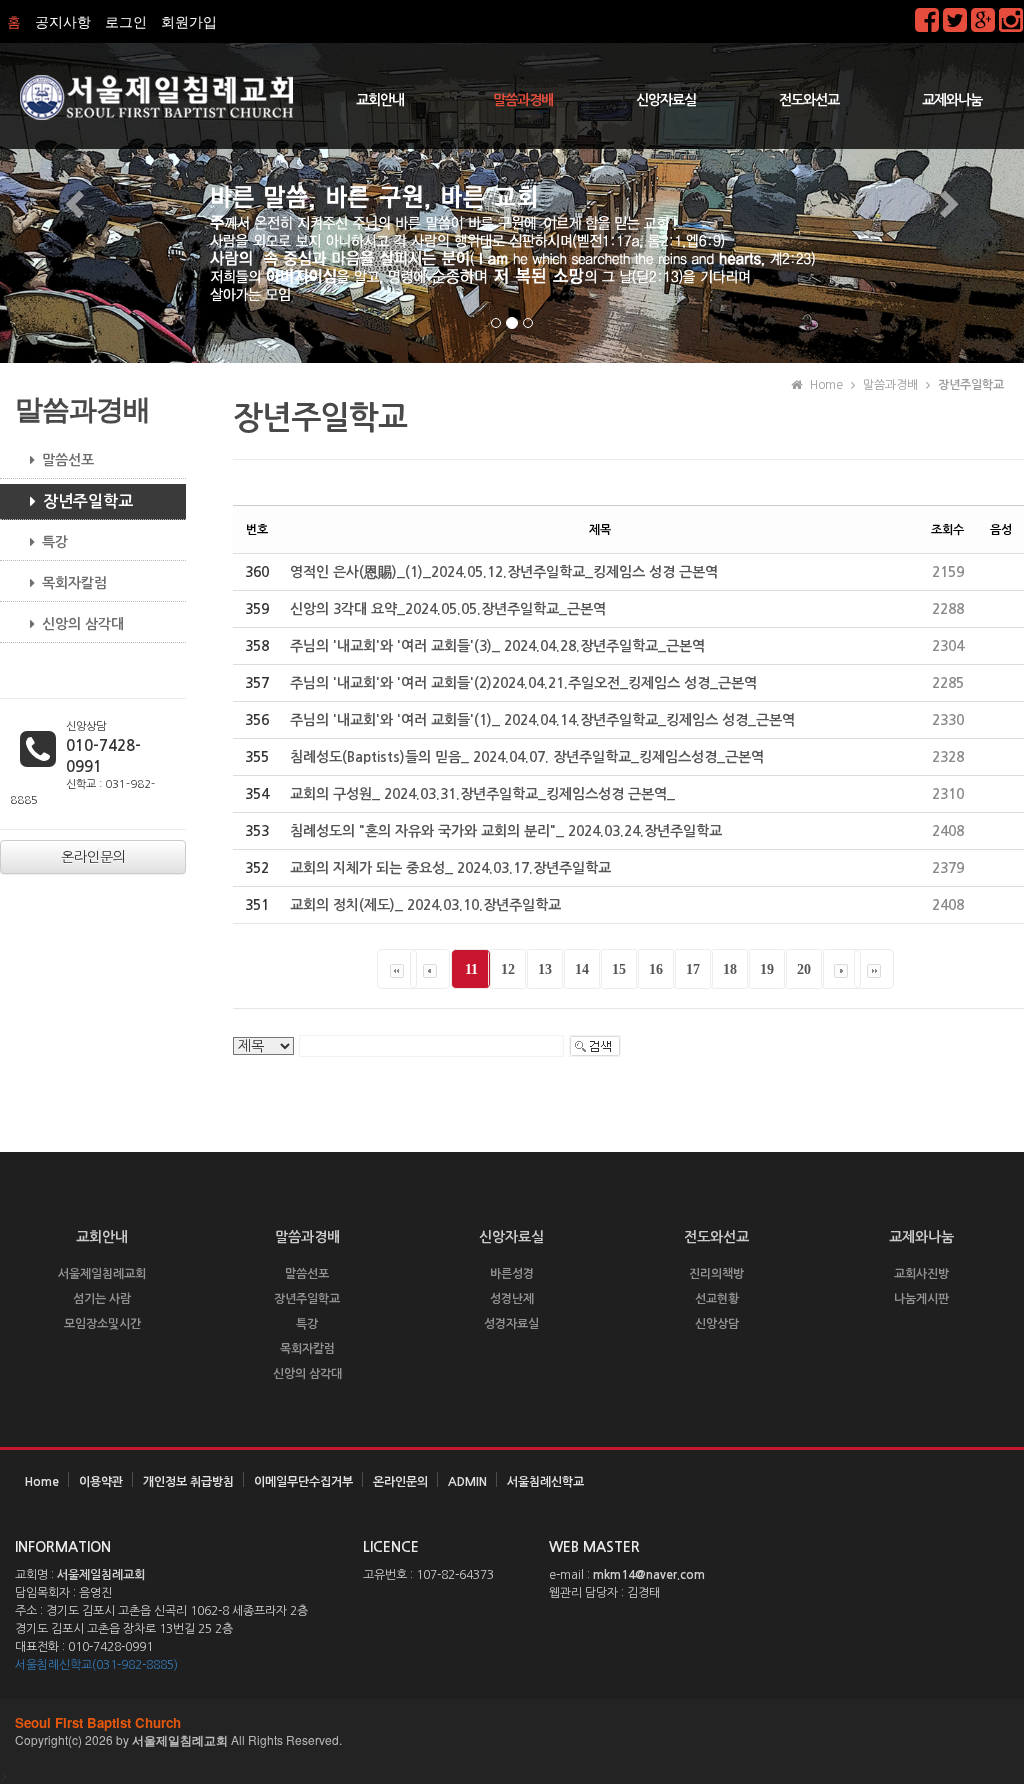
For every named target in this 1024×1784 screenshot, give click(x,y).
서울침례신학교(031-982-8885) (96, 1665)
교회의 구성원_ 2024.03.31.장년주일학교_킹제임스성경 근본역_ (482, 794)
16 (656, 969)
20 (804, 969)
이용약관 (101, 1482)
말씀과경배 (523, 100)
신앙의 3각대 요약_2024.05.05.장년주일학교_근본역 (448, 609)
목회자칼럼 (74, 583)
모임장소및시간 (102, 1324)
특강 (55, 542)
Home (42, 1482)
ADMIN (467, 1482)
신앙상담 (717, 1324)
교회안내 (380, 100)
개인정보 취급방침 (188, 1482)
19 (767, 969)
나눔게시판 (921, 1299)
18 (730, 969)
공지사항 (63, 22)
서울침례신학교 (545, 1482)
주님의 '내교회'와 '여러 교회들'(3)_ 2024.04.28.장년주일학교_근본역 (497, 646)
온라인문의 (400, 1482)
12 (508, 969)
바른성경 (512, 1274)
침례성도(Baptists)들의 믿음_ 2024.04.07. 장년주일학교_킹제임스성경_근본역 (527, 757)
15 (619, 969)
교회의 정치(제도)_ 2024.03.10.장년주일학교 (425, 905)
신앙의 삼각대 (83, 624)
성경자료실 (511, 1324)
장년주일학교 (88, 501)
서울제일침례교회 (102, 1274)
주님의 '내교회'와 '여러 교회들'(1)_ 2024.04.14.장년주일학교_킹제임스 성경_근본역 (542, 720)
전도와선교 (809, 100)
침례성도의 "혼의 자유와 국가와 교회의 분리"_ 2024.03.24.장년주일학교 (506, 831)
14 (582, 969)
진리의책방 (716, 1274)
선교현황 (717, 1299)
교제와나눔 (952, 100)
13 (545, 969)
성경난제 (512, 1299)
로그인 (126, 22)
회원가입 (189, 22)
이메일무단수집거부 (303, 1482)
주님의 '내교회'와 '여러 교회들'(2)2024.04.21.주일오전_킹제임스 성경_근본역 (523, 683)
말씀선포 (68, 460)
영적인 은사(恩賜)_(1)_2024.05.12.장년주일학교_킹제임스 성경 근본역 (504, 572)
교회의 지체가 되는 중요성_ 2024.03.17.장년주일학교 (450, 868)
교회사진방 (921, 1274)
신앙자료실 (666, 100)
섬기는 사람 (102, 1299)
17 (693, 969)
